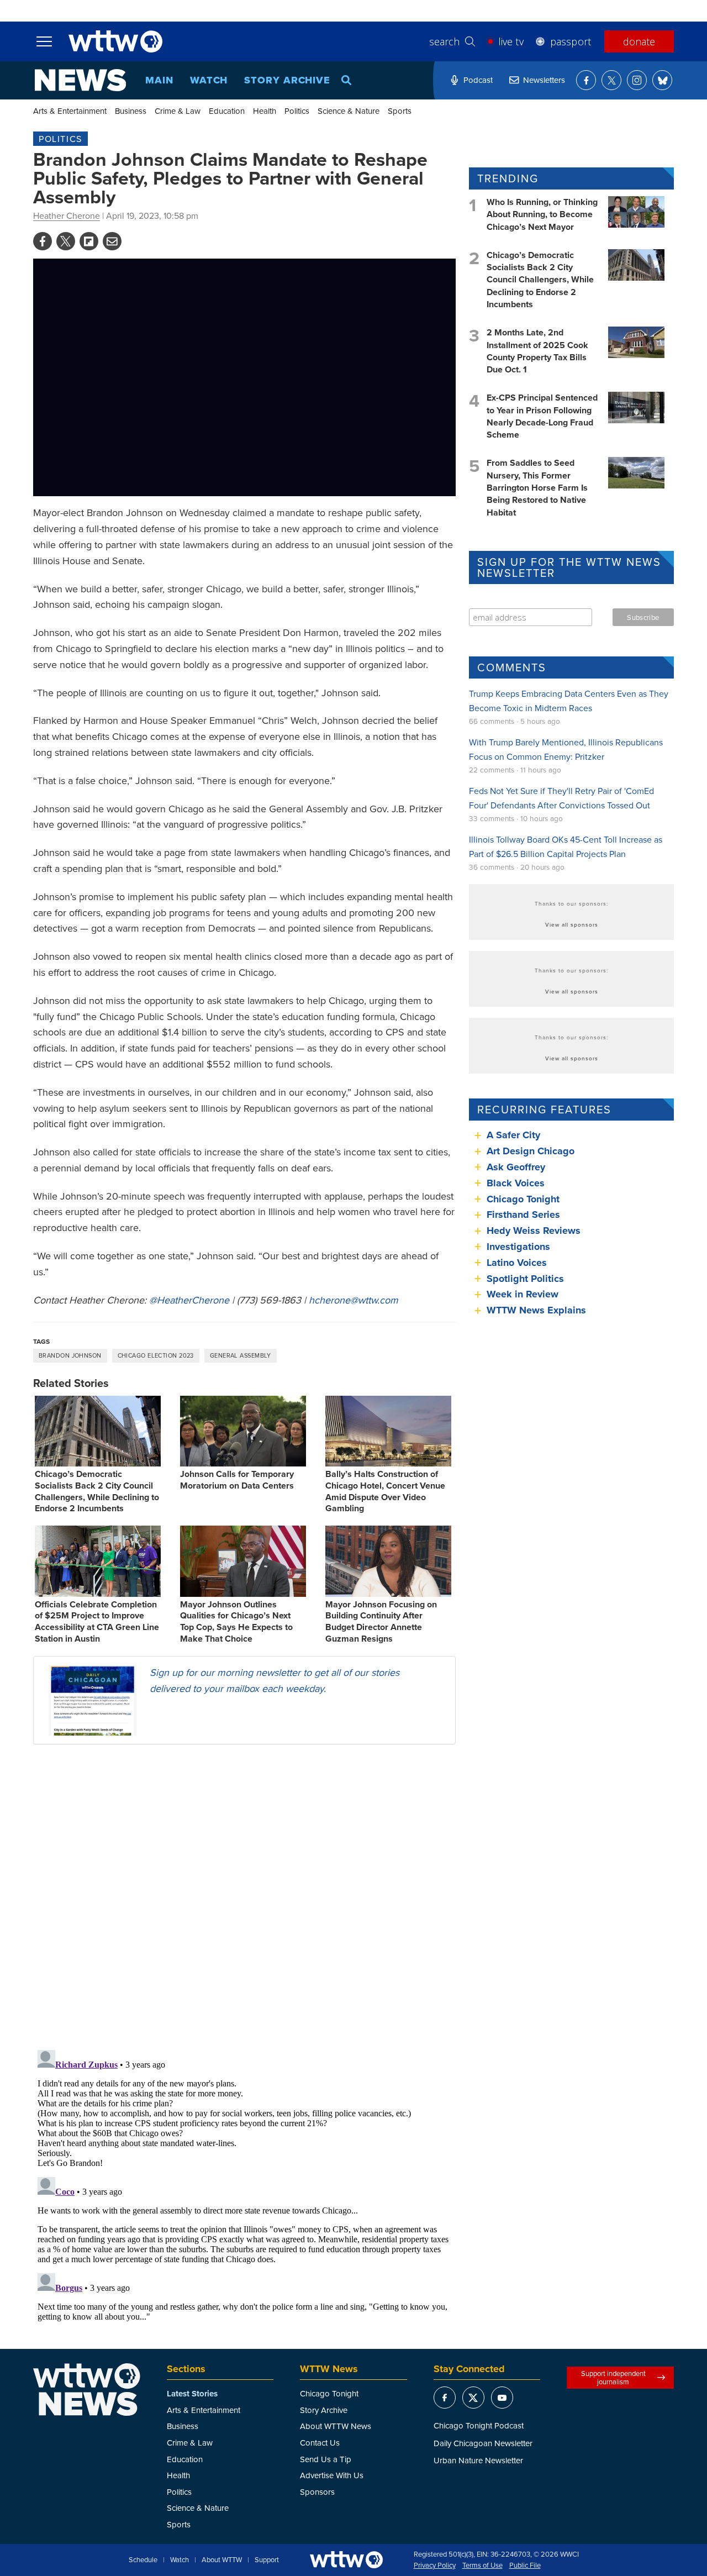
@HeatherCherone (189, 1300)
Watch (209, 80)
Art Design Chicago (531, 1151)
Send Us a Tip (326, 2459)
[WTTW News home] (80, 80)
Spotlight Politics (525, 1279)
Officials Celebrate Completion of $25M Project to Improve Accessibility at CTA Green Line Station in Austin (97, 1621)
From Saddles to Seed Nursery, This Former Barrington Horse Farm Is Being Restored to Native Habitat (537, 488)
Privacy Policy (435, 2566)
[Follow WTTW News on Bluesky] (662, 80)
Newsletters (544, 80)
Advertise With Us (332, 2475)
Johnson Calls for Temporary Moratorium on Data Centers (237, 1480)
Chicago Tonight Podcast (479, 2425)
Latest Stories (192, 2394)
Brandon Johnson (70, 1355)
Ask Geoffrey (516, 1167)
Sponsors (317, 2492)
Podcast (478, 80)
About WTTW (222, 2560)
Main (159, 80)
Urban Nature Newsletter (478, 2460)
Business (131, 111)
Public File (525, 2566)
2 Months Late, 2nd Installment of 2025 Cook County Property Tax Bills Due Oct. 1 (537, 351)
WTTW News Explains (538, 1310)
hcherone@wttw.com (353, 1300)
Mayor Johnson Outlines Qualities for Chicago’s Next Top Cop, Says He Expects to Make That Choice (236, 1621)
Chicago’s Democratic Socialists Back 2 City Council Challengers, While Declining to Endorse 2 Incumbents (97, 1491)
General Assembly (241, 1355)
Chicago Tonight (523, 1199)
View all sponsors (572, 924)
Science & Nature (349, 111)
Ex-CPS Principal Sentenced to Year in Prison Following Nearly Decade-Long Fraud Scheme (542, 416)
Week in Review (523, 1294)
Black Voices (516, 1183)
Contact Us (320, 2443)
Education (227, 111)
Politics (297, 111)
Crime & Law (178, 111)
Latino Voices (517, 1263)
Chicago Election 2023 (156, 1355)
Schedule (143, 2560)
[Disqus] (244, 1896)
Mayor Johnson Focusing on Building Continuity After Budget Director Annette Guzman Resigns (381, 1621)
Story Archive (287, 80)
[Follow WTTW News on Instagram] (637, 80)
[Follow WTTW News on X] (611, 80)
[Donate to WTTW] (346, 2560)
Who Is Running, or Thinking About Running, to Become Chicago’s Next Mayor (542, 214)
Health (265, 111)
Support (267, 2560)
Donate (639, 41)
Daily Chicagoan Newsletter (483, 2443)
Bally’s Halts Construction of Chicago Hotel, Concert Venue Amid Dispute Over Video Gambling (385, 1491)
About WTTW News (336, 2426)
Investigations (518, 1247)
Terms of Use (482, 2566)
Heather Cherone (67, 215)
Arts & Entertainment (70, 111)
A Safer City (513, 1135)
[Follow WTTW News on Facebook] (586, 80)
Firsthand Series (523, 1215)
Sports (400, 111)
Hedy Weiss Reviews (534, 1231)
